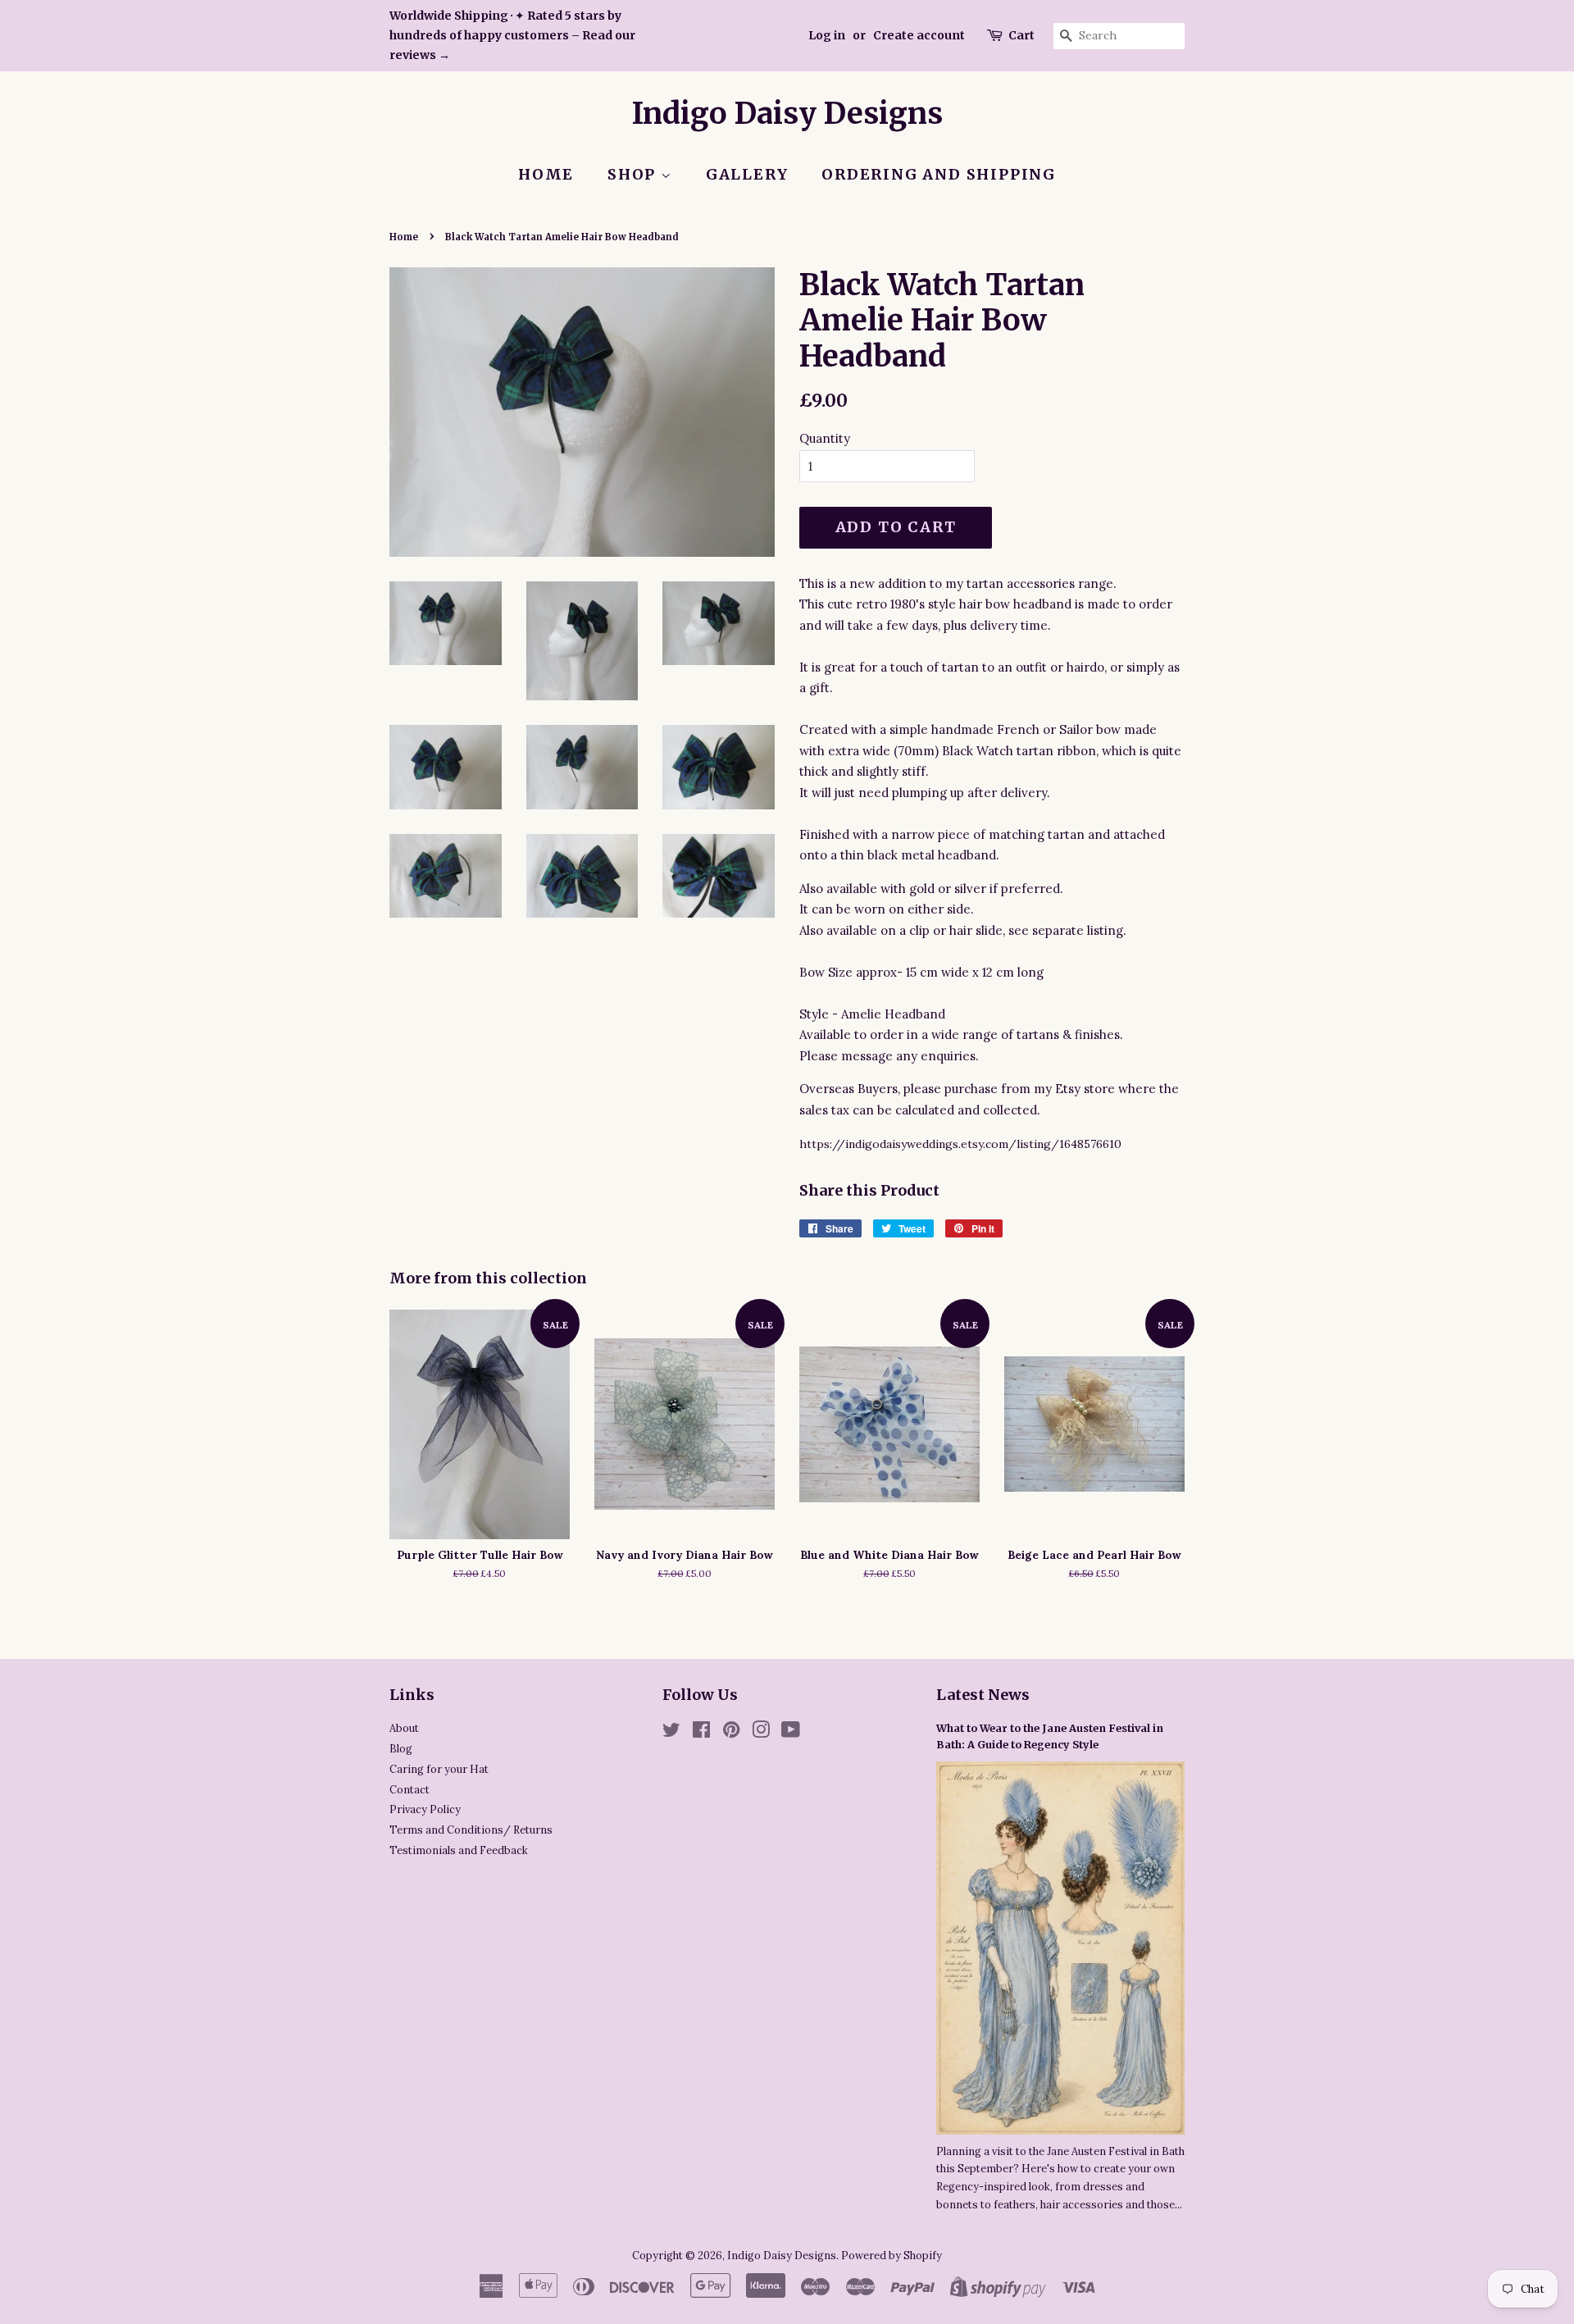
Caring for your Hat (439, 1769)
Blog (401, 1748)
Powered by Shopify (892, 2255)
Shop (634, 174)
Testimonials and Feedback (459, 1850)
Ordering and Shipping (939, 174)
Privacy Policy (425, 1809)
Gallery (747, 174)
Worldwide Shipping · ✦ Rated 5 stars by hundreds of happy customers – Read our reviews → (512, 35)
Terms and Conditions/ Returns (471, 1830)
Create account (919, 35)
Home (546, 174)
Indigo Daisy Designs (787, 114)
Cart (1021, 35)
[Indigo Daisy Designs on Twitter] (671, 1733)
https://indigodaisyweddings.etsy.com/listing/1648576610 (960, 1144)
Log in (827, 35)
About (404, 1728)
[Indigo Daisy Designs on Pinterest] (731, 1733)
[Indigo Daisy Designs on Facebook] (701, 1733)
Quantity (825, 438)
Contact (409, 1789)
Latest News (983, 1695)
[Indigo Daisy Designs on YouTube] (791, 1733)
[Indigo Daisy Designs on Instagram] (761, 1733)
